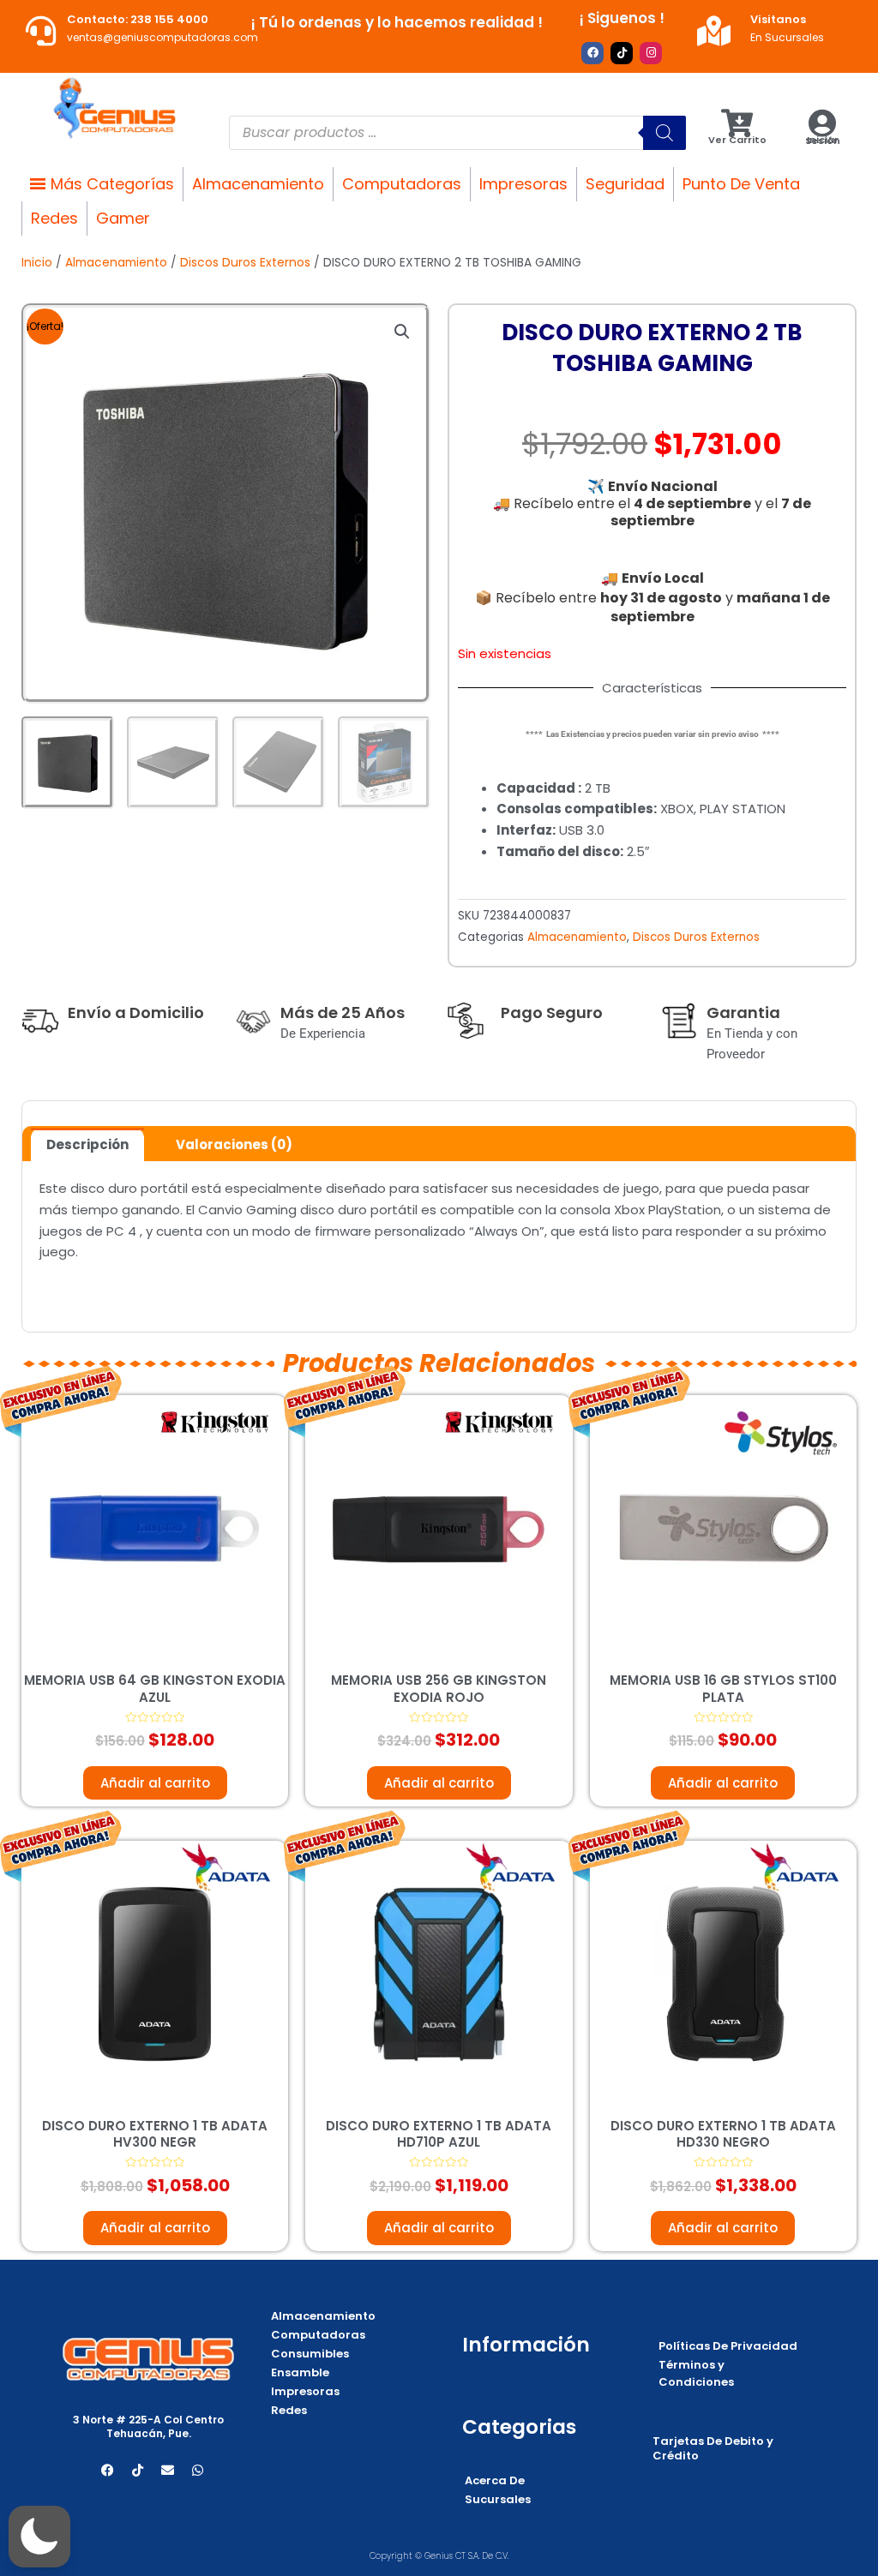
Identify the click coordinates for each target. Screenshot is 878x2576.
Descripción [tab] (87, 1144)
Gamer (123, 218)
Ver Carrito (737, 140)
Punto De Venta (741, 184)
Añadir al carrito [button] (155, 1783)
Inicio (37, 263)
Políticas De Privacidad (728, 2346)
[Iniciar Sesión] (823, 123)
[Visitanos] (714, 30)
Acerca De (495, 2480)
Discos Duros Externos (245, 263)
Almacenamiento (258, 184)
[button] (402, 332)
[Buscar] (665, 133)
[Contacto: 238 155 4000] (41, 30)
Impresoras (523, 184)
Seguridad (625, 184)
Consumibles (310, 2354)
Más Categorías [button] (112, 184)
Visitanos (778, 19)
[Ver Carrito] (737, 123)
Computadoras (402, 184)
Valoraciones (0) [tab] (234, 1144)
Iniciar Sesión (823, 140)
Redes (54, 218)
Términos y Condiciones (696, 2373)
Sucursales (498, 2499)
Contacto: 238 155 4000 (138, 19)
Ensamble (300, 2372)
